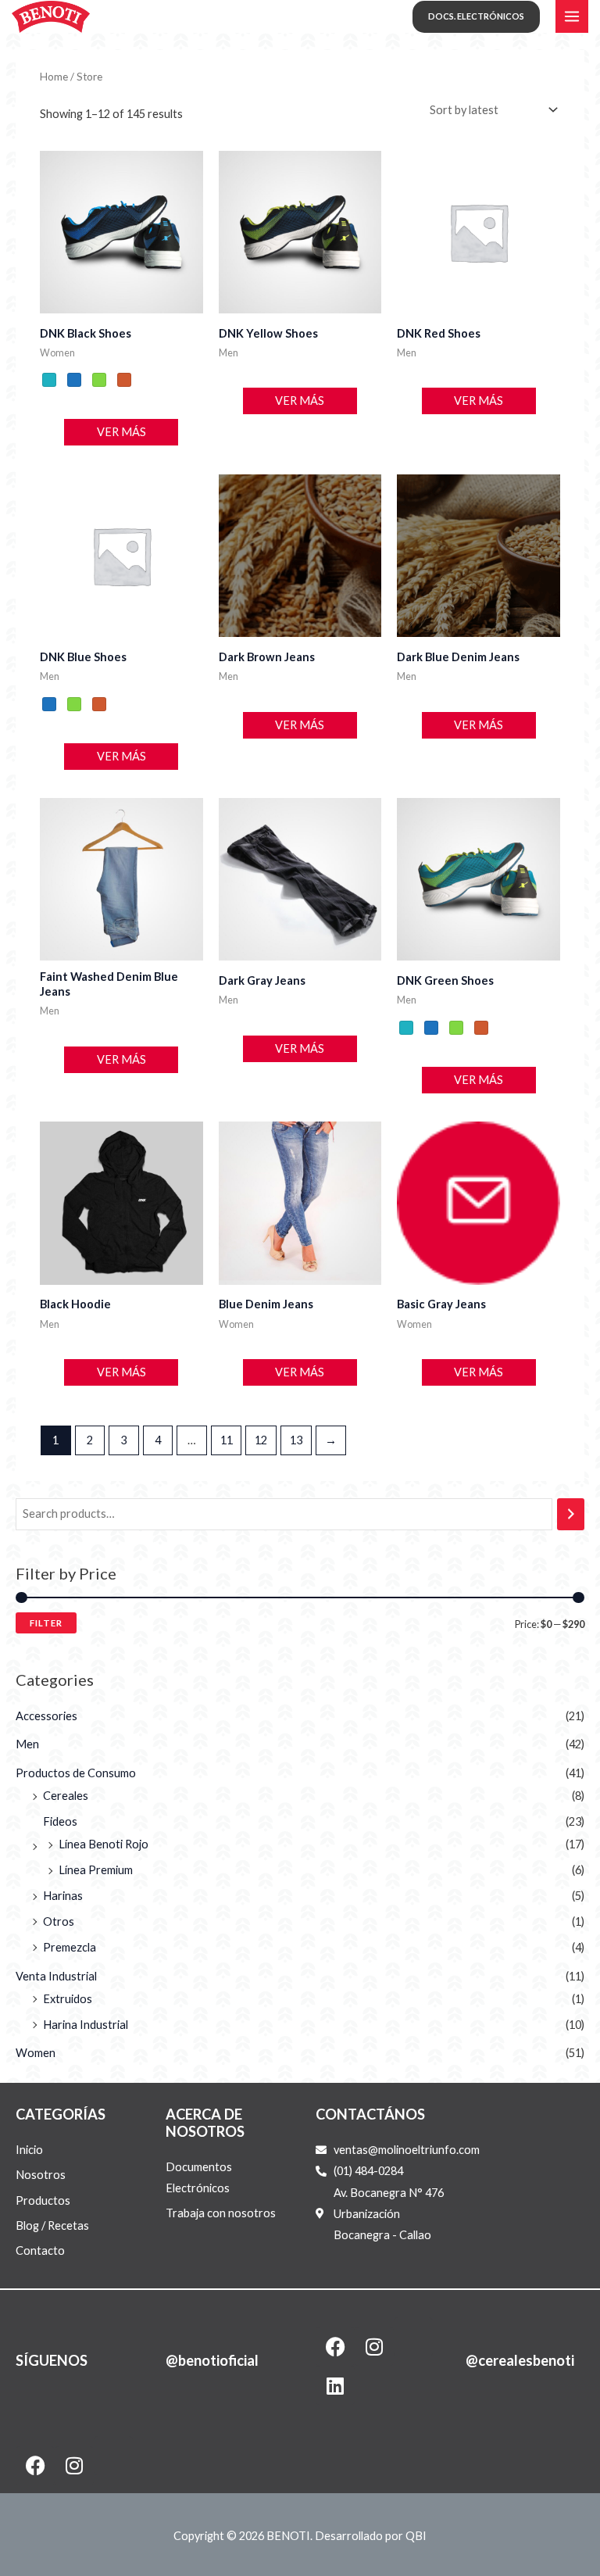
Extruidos (68, 1999)
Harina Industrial (86, 2025)
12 (261, 1440)
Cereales (66, 1796)
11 (227, 1440)
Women (36, 2053)
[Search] (571, 1514)
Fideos (60, 1821)
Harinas (63, 1896)
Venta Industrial (56, 1976)
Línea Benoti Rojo (104, 1844)
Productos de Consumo (76, 1773)
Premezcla (70, 1947)
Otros (59, 1921)
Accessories (46, 1716)
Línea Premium (96, 1870)
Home (54, 77)
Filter (46, 1623)
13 (296, 1440)
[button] (476, 17)
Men (27, 1744)
